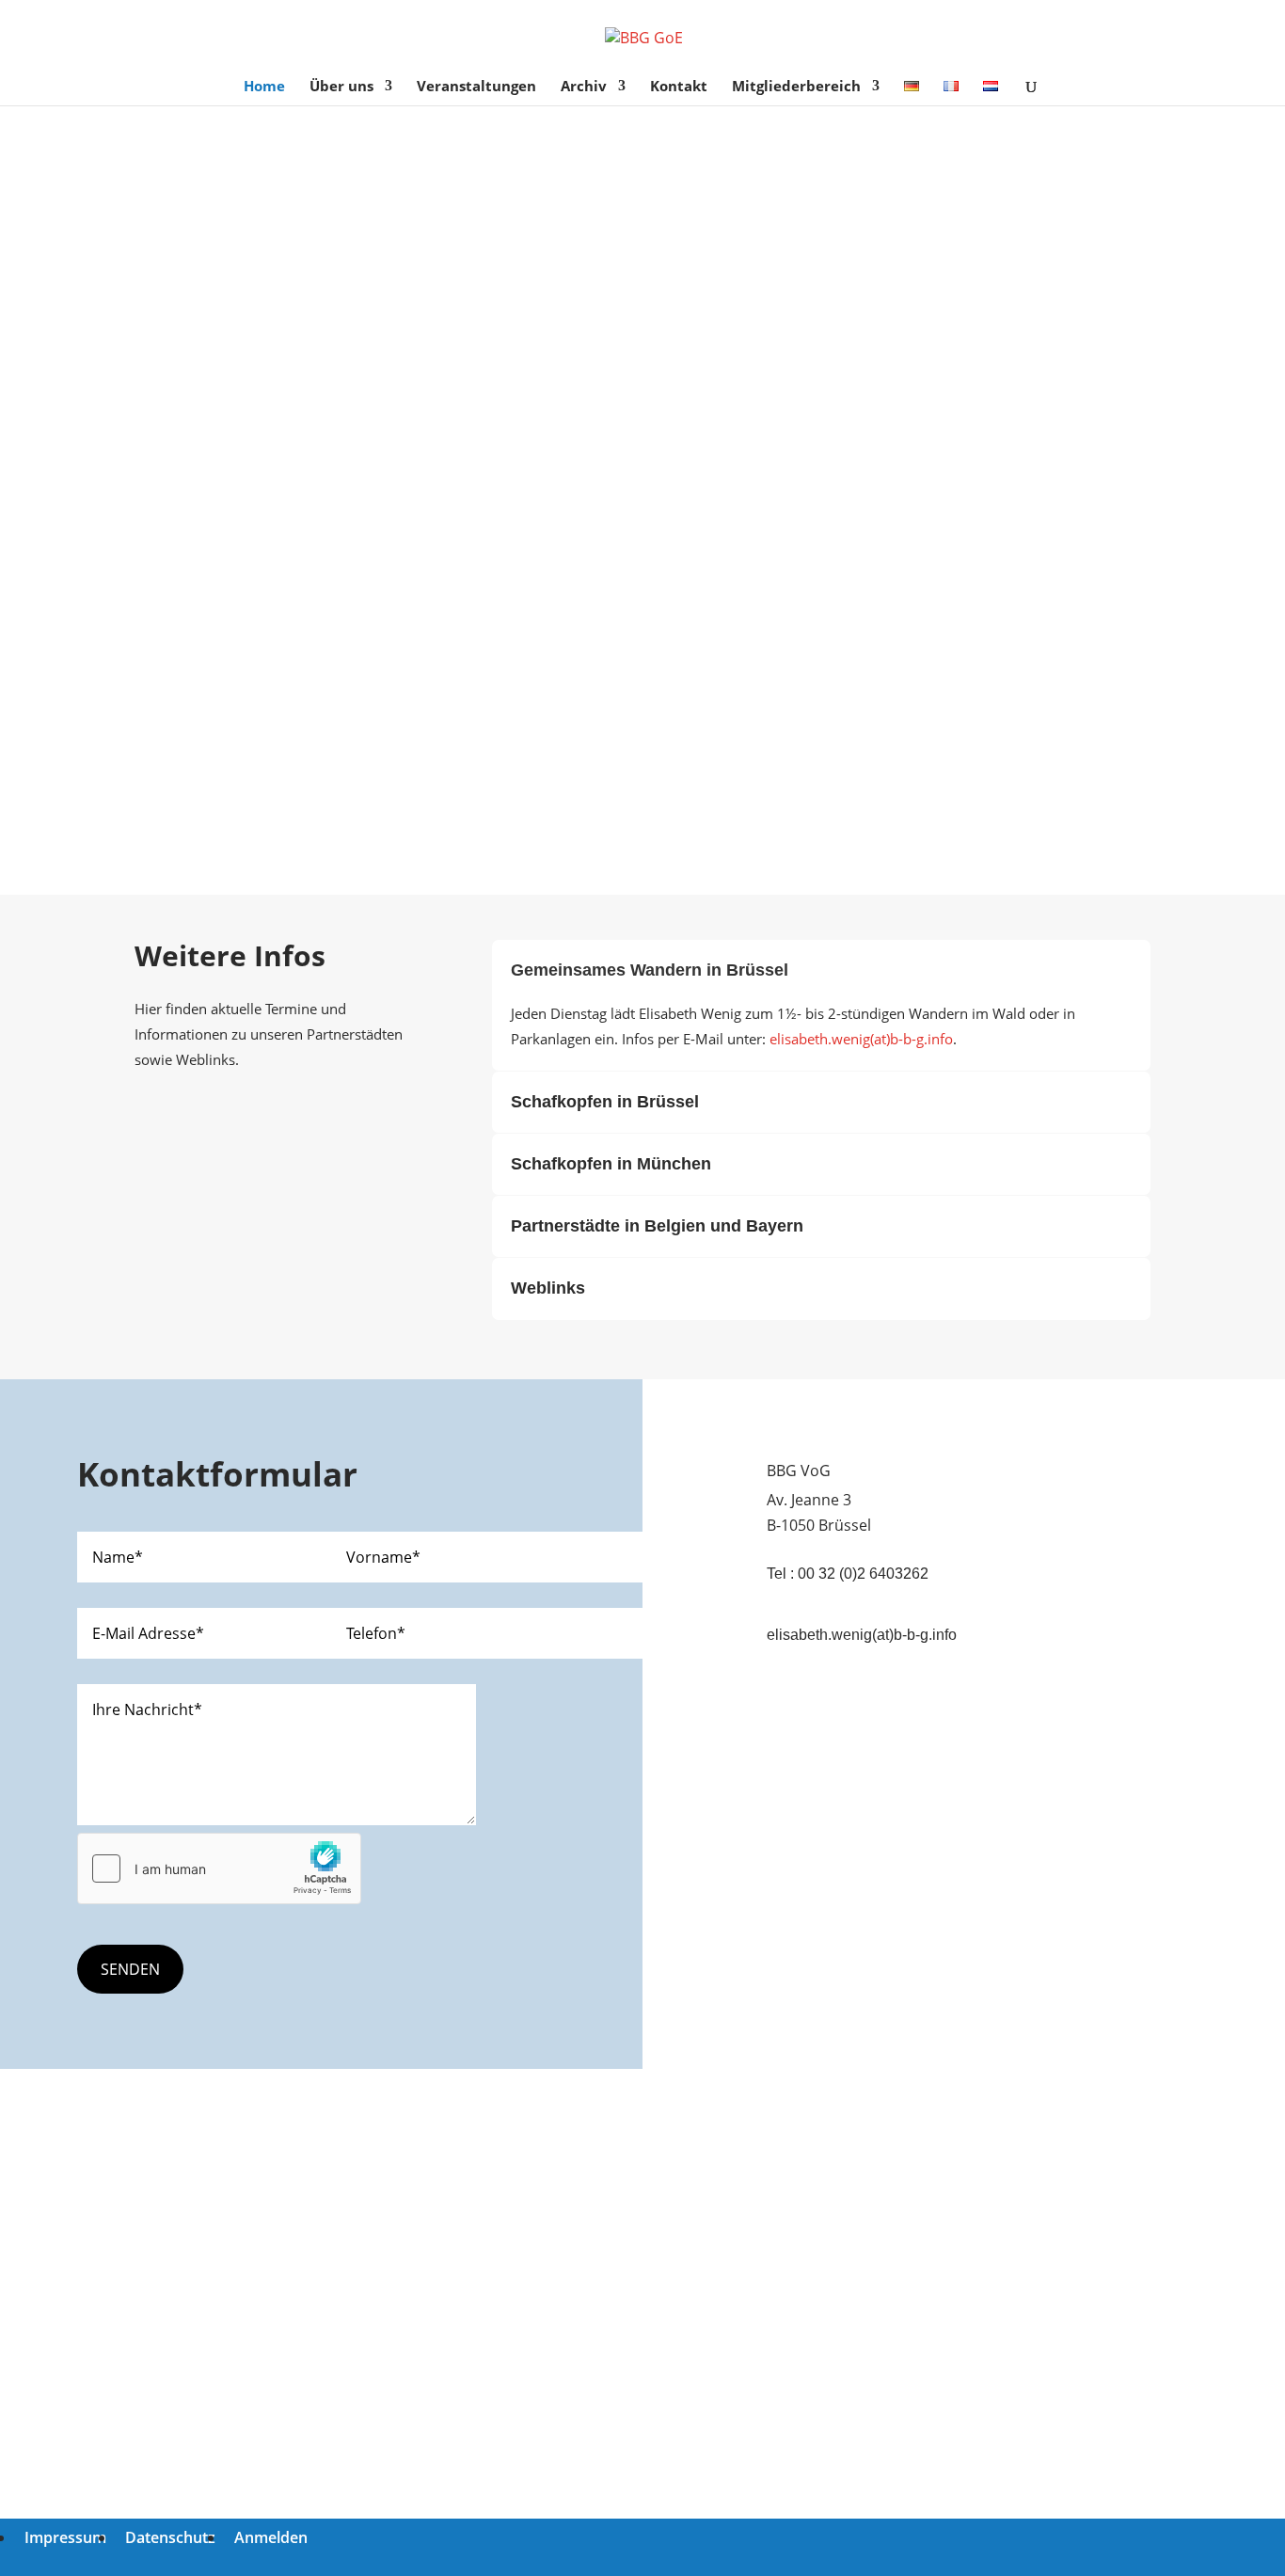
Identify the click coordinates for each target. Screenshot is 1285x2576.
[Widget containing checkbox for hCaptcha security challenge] (219, 1868)
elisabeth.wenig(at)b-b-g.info (861, 1039)
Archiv (584, 87)
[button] (642, 718)
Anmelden (271, 2537)
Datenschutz (170, 2537)
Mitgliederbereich (796, 87)
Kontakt (679, 87)
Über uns (341, 87)
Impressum (65, 2537)
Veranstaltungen (476, 87)
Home (264, 87)
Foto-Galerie (598, 798)
